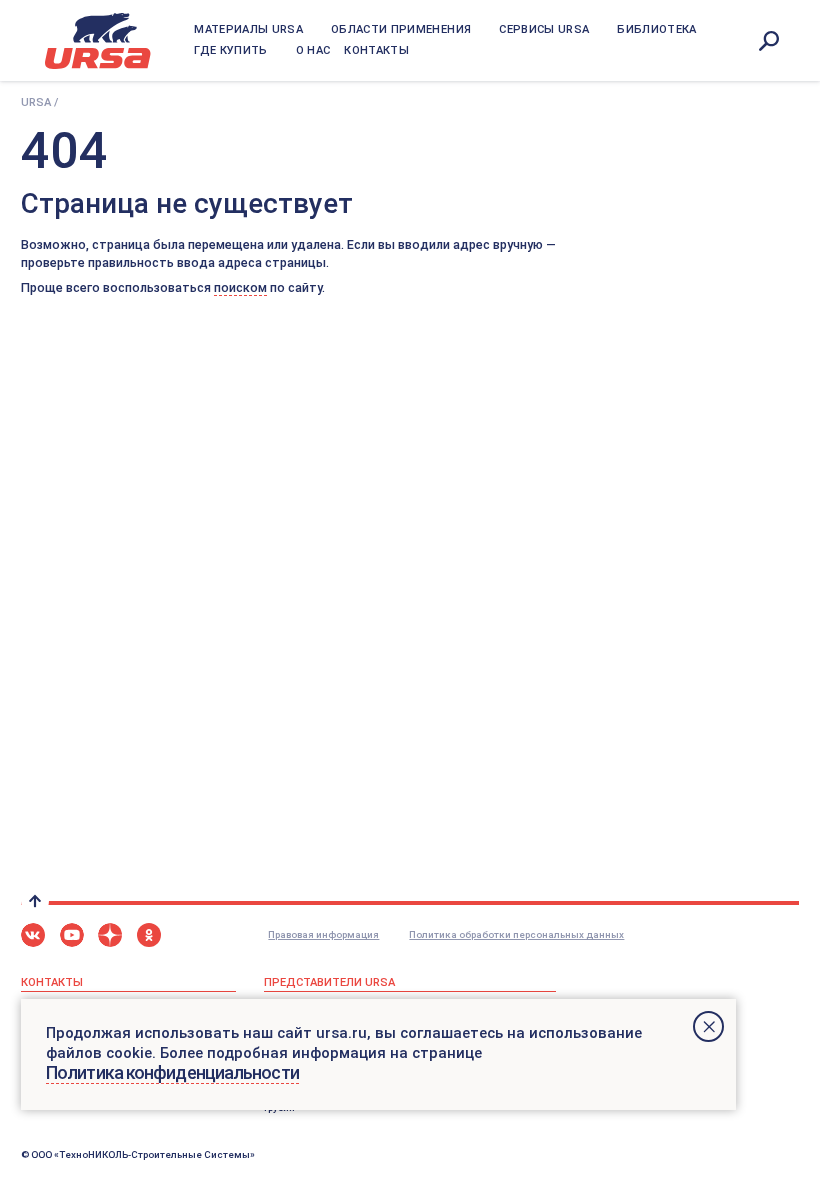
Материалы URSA (248, 29)
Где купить (230, 50)
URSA (36, 102)
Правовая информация (323, 934)
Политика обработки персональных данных (516, 934)
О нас (313, 50)
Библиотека (656, 29)
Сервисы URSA (544, 29)
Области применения (401, 29)
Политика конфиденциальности (172, 1072)
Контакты (376, 50)
